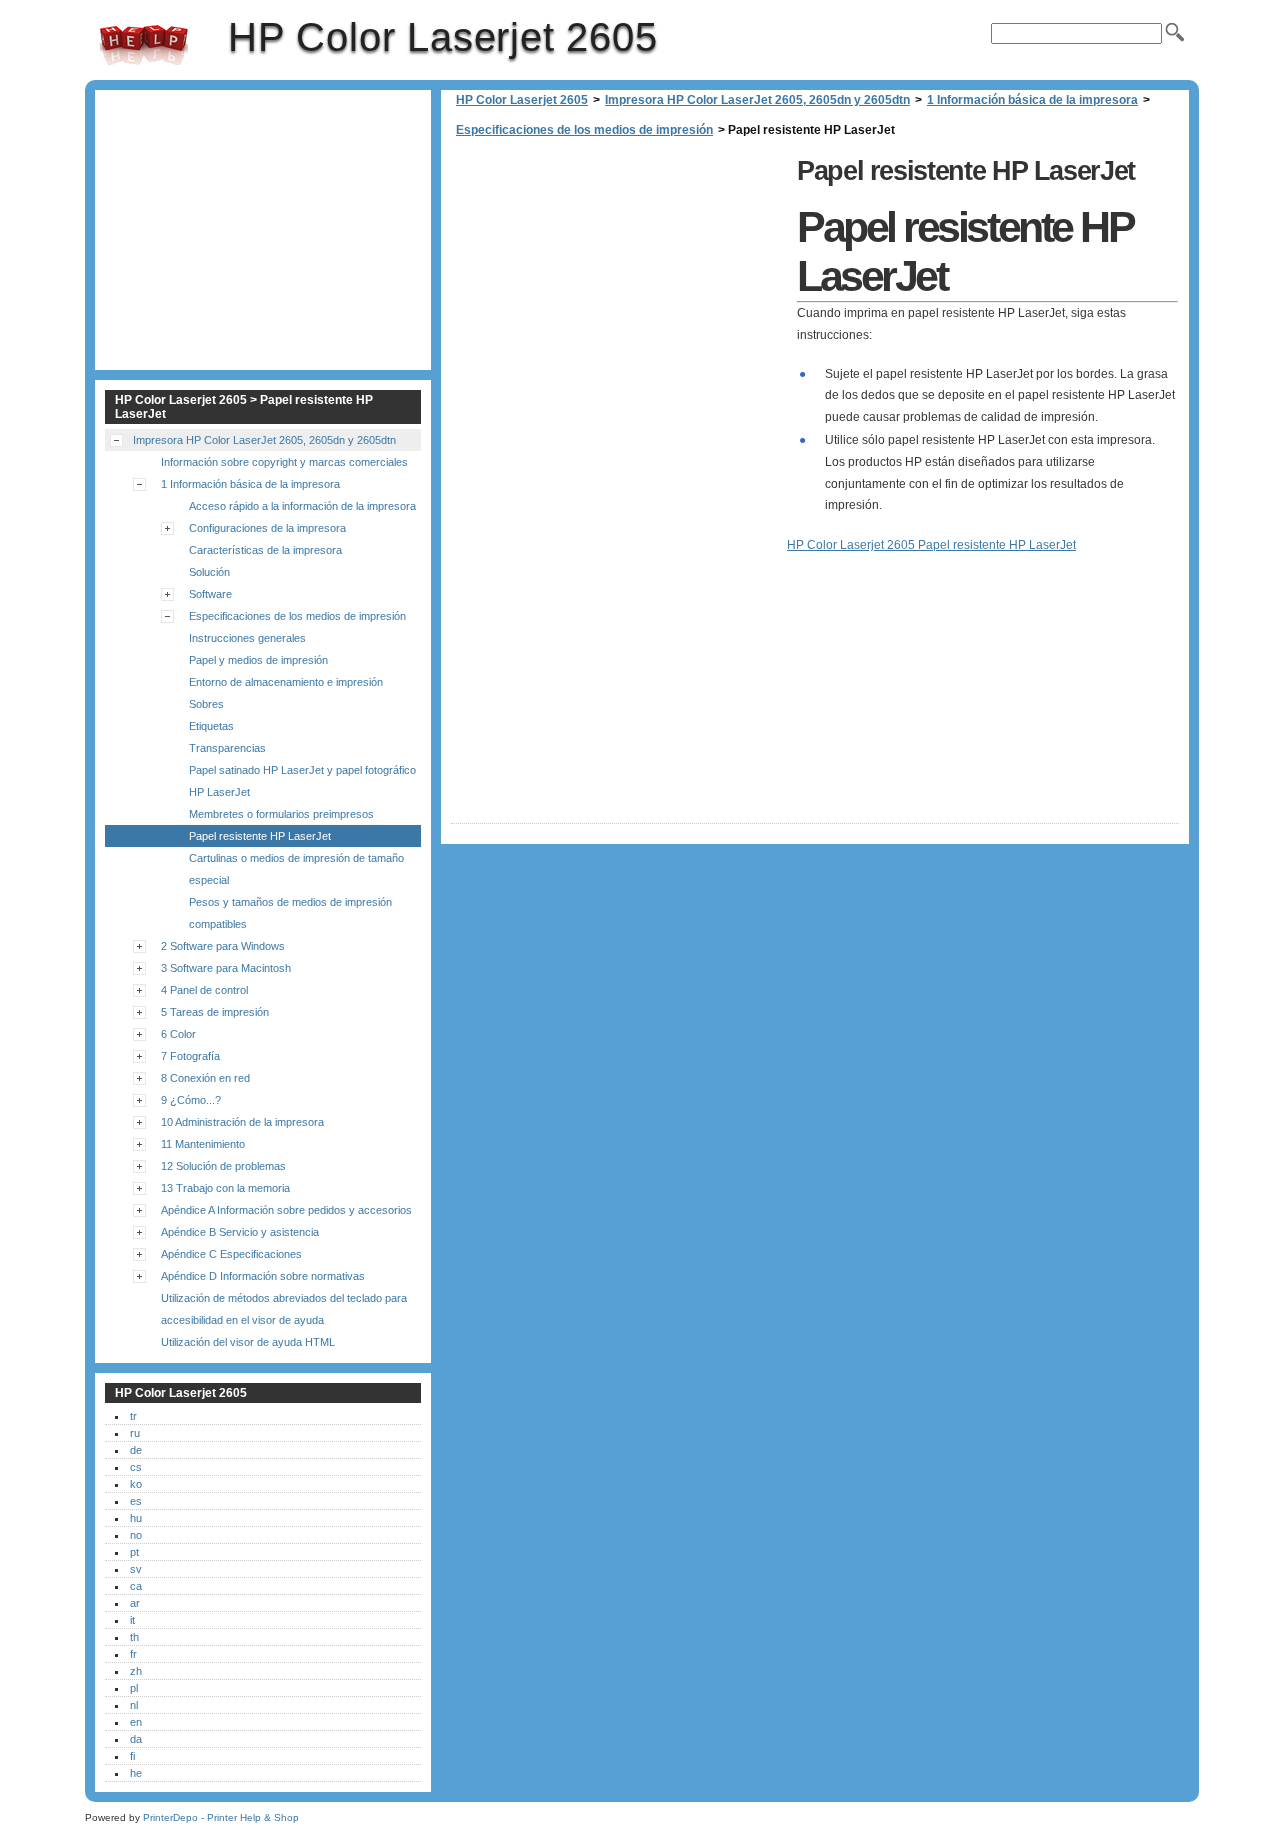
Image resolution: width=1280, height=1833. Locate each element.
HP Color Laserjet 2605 (144, 45)
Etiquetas (211, 726)
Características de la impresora (265, 550)
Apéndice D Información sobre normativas (263, 1276)
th (134, 1637)
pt (134, 1552)
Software (210, 594)
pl (134, 1688)
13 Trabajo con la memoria (225, 1188)
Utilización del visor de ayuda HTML (248, 1342)
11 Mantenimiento (203, 1144)
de (136, 1450)
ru (135, 1433)
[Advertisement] (619, 290)
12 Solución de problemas (223, 1166)
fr (133, 1654)
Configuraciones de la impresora (267, 528)
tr (133, 1416)
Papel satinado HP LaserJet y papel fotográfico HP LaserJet (302, 781)
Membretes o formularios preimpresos (281, 814)
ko (136, 1484)
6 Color (178, 1034)
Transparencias (227, 748)
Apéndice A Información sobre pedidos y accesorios (286, 1210)
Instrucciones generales (247, 638)
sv (136, 1569)
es (136, 1501)
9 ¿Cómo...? (191, 1100)
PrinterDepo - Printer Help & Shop (221, 1817)
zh (136, 1671)
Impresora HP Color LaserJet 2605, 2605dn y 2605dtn (757, 100)
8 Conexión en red (205, 1078)
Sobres (206, 704)
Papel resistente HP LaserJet (260, 836)
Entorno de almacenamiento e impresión (286, 682)
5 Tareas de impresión (215, 1012)
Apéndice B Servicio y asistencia (240, 1232)
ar (135, 1603)
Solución (209, 572)
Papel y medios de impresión (258, 660)
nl (134, 1705)
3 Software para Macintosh (226, 968)
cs (136, 1467)
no (136, 1535)
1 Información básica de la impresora (1032, 100)
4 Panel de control (204, 990)
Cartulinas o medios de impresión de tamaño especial (296, 869)
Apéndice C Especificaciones (231, 1254)
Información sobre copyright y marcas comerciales (284, 462)
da (136, 1739)
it (132, 1620)
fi (132, 1756)
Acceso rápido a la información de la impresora (302, 506)
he (136, 1773)
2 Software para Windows (223, 946)
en (136, 1722)
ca (136, 1586)
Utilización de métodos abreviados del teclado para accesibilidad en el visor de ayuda (284, 1309)
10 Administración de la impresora (242, 1122)
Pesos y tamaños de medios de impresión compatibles (290, 913)
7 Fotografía (190, 1056)
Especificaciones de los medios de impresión (584, 130)
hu (136, 1518)
